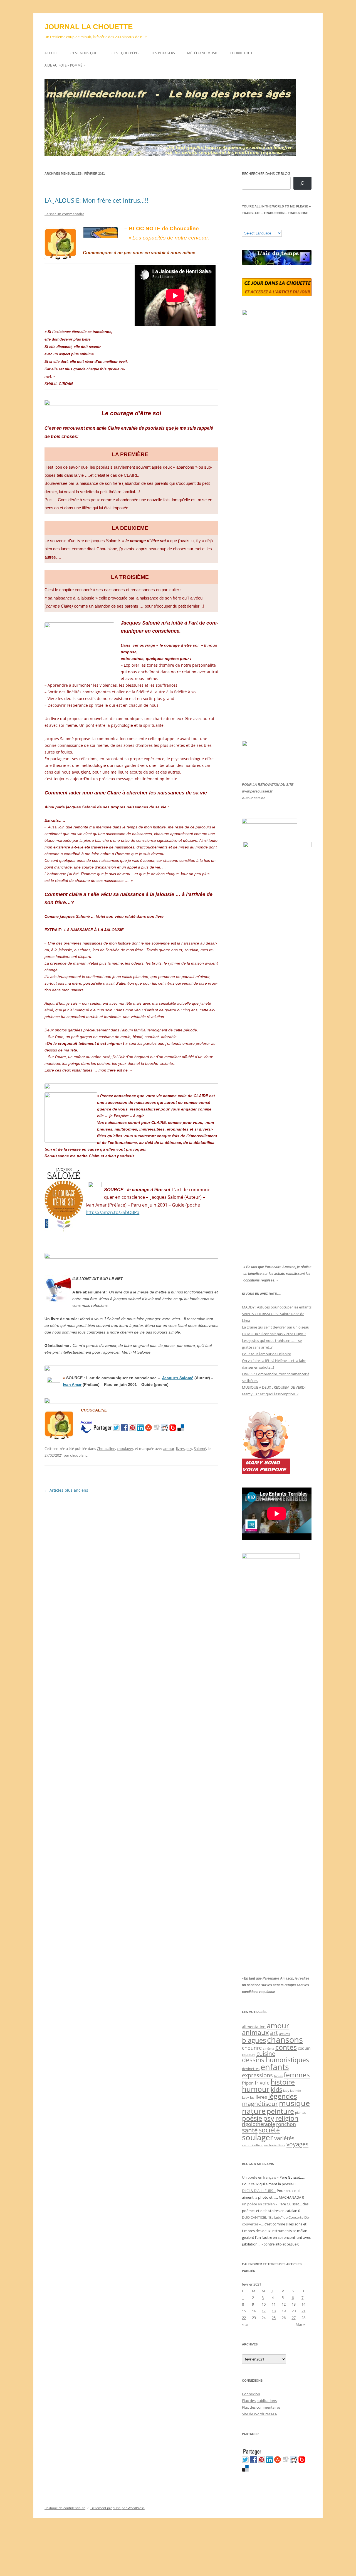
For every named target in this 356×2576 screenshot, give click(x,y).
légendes (283, 2096)
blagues (254, 2040)
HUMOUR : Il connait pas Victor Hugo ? (274, 1334)
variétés (284, 2138)
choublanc (79, 1455)
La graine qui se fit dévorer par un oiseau (276, 1327)
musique (294, 2103)
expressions (257, 2075)
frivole (262, 2083)
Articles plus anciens (66, 1490)
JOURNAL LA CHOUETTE (89, 27)
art (274, 2033)
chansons (285, 2040)
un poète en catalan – (260, 2204)
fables (278, 2076)
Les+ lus (248, 2097)
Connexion (251, 2394)
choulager (125, 1449)
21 (303, 2311)
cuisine (266, 2054)
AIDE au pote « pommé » (65, 65)
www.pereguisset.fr (257, 791)
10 (264, 2304)
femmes (297, 2075)
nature (254, 2111)
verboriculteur (253, 2145)
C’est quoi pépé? (125, 53)
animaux (255, 2032)
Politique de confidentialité (65, 2508)
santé (250, 2130)
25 (274, 2318)
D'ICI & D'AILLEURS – (259, 2191)
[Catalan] (244, 226)
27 (294, 2318)
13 (294, 2304)
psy (189, 1449)
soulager (258, 2137)
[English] (261, 226)
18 (274, 2311)
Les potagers (163, 53)
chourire (252, 2048)
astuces (285, 2034)
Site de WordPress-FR (260, 2414)
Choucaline (106, 1449)
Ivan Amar (72, 1384)
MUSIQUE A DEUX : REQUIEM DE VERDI (274, 1387)
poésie (252, 2118)
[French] (256, 226)
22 (244, 2318)
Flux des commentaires (261, 2407)
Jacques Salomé (167, 1197)
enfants (275, 2067)
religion (287, 2118)
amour (169, 1449)
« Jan (246, 2324)
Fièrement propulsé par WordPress (118, 2508)
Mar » (300, 2324)
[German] (278, 226)
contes (286, 2047)
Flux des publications (259, 2401)
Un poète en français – (260, 2177)
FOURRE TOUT (241, 53)
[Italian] (267, 226)
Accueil (51, 53)
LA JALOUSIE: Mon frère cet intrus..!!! (96, 200)
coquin (304, 2048)
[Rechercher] (302, 183)
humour (256, 2089)
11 (274, 2304)
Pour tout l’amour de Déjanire (266, 1354)
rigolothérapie (259, 2124)
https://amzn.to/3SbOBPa (113, 1212)
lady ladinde (292, 2091)
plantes (300, 2113)
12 (284, 2304)
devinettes (251, 2069)
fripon (248, 2083)
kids (276, 2089)
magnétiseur (260, 2104)
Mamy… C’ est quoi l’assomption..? (270, 1394)
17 (264, 2311)
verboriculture (275, 2145)
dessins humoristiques (275, 2060)
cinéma (269, 2048)
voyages (297, 2144)
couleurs (249, 2055)
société (269, 2130)
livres (180, 1449)
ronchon (286, 2124)
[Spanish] (250, 226)
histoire (283, 2082)
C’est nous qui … (85, 53)
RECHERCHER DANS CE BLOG (266, 173)
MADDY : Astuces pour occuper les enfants (277, 1307)
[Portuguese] (272, 226)
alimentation (254, 2027)
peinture (280, 2111)
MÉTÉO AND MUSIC (203, 53)
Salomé (200, 1449)
